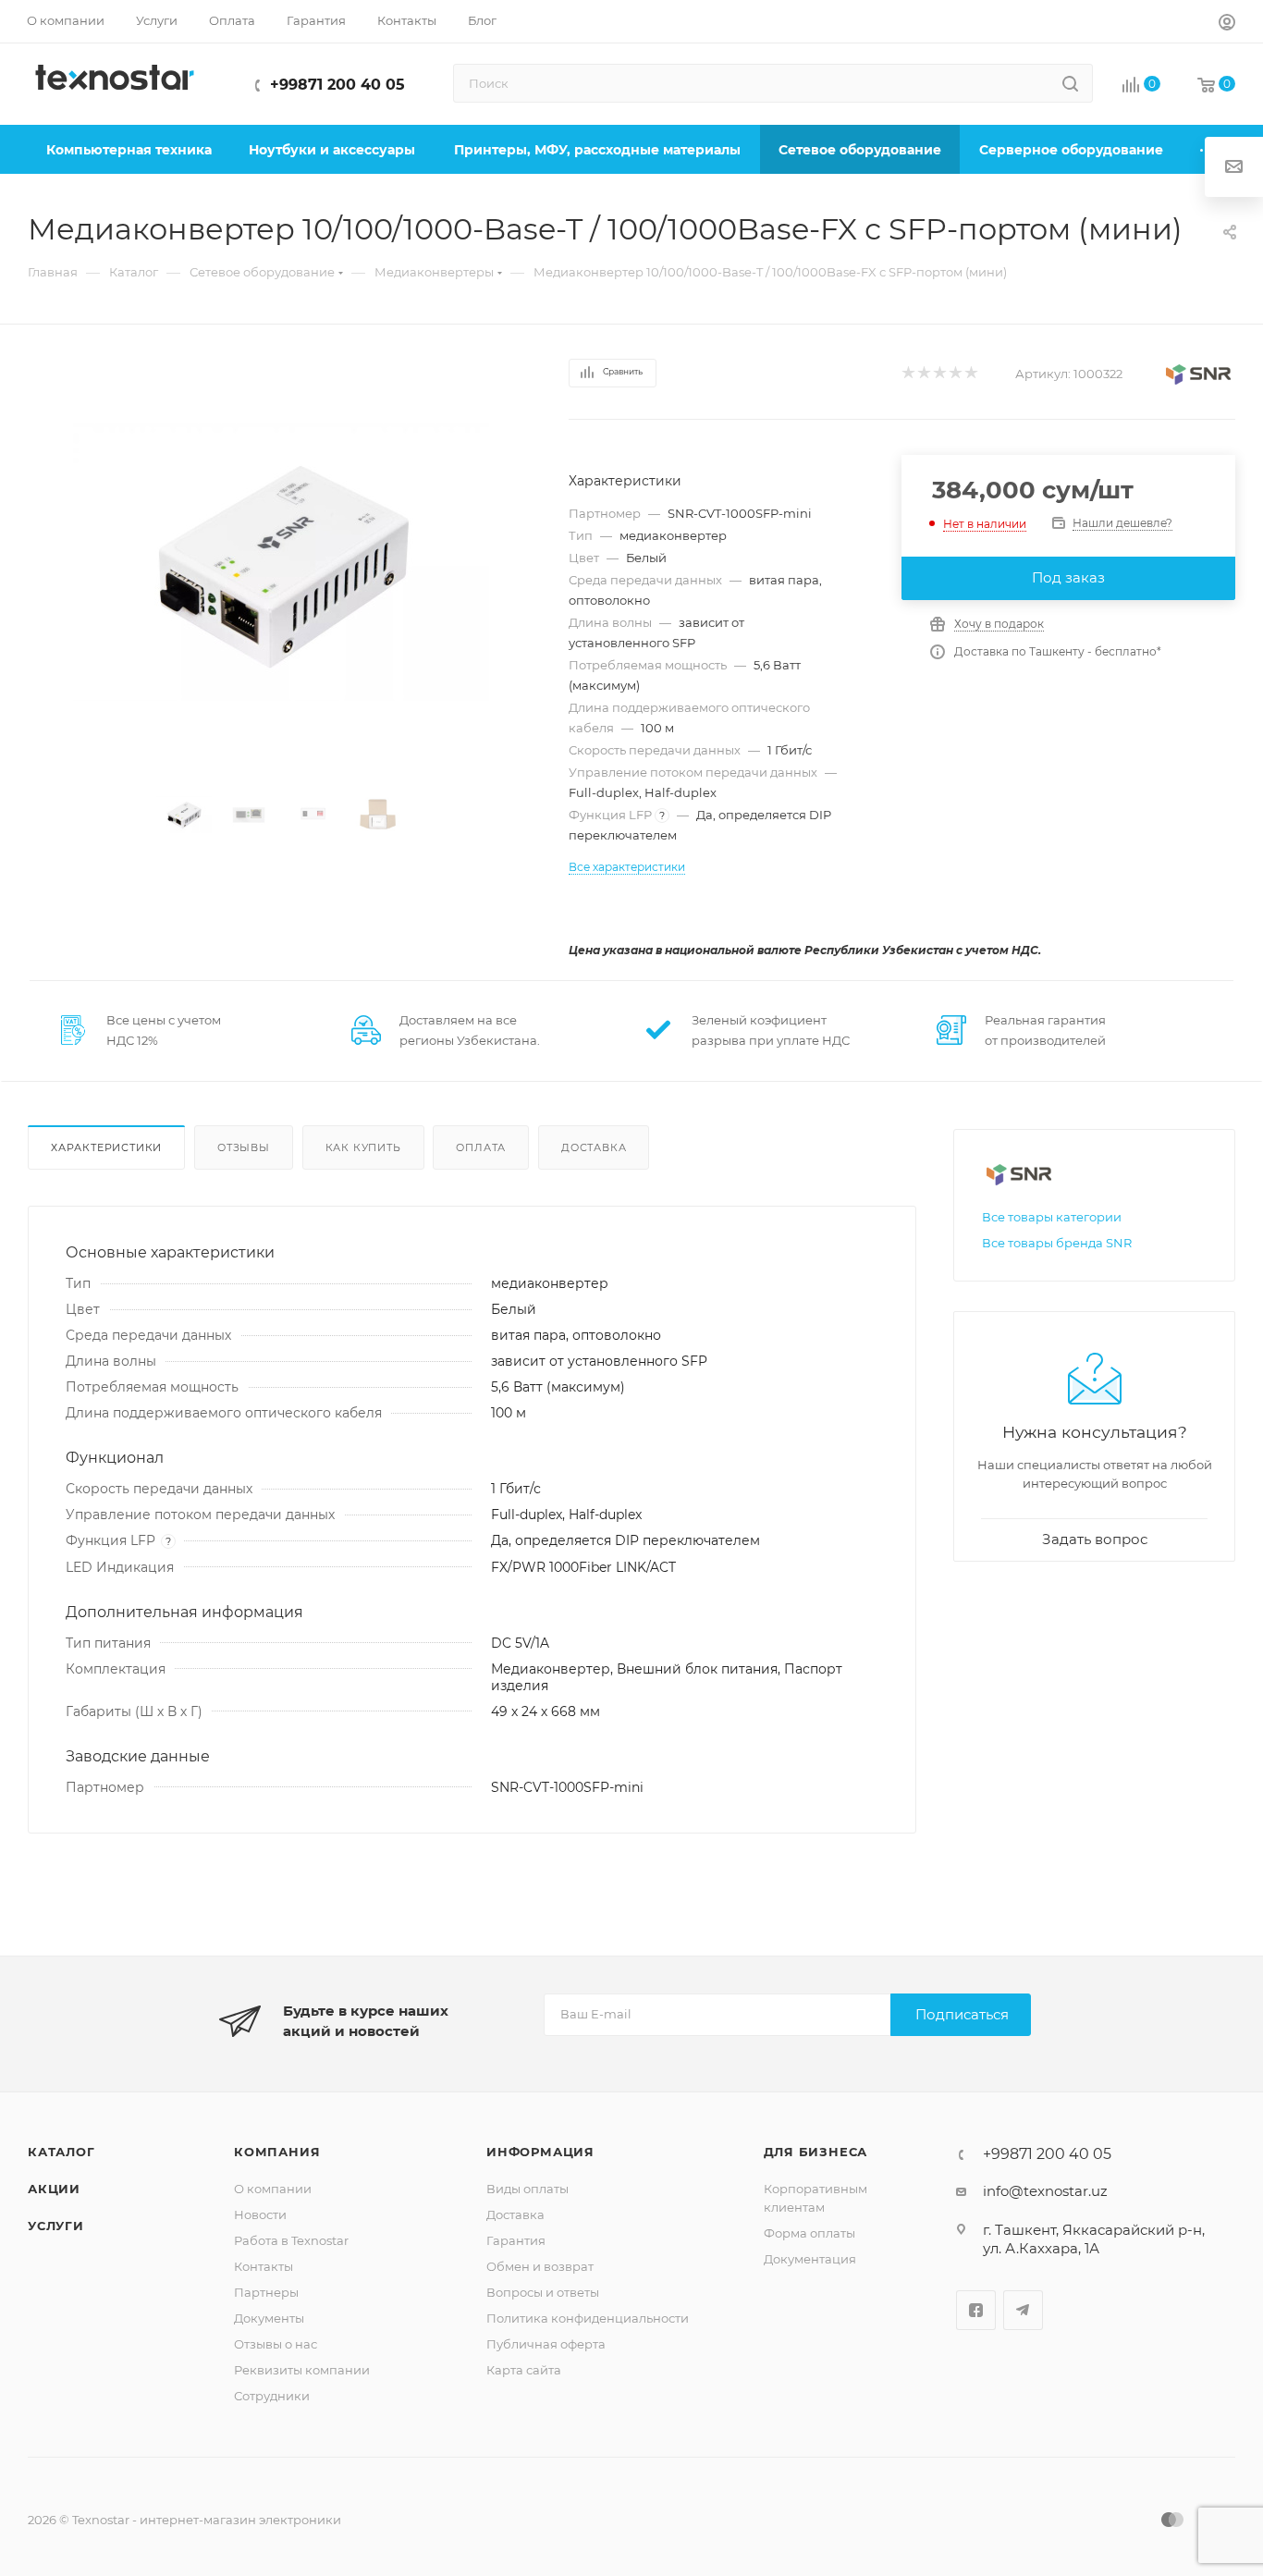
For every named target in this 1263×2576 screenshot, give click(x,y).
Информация (540, 2152)
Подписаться (962, 2014)
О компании (273, 2189)
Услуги (56, 2226)
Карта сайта (524, 2370)
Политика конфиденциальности (588, 2318)
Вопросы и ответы (543, 2292)
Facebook (976, 2310)
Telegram (1023, 2310)
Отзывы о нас (276, 2344)
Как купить (363, 1147)
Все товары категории (1052, 1217)
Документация (810, 2259)
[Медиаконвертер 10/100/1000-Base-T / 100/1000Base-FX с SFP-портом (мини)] (281, 563)
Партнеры (266, 2292)
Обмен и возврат (540, 2266)
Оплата (481, 1147)
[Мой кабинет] (1227, 25)
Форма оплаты (809, 2233)
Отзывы (244, 1147)
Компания (277, 2152)
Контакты (264, 2266)
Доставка (594, 1147)
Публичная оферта (546, 2344)
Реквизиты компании (302, 2370)
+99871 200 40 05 (337, 85)
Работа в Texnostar (291, 2240)
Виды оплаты (527, 2189)
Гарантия (516, 2240)
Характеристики (106, 1147)
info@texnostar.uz (1045, 2191)
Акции (54, 2189)
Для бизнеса (816, 2152)
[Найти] (1070, 83)
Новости (260, 2214)
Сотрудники (272, 2396)
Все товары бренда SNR (1057, 1243)
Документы (269, 2318)
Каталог (61, 2152)
